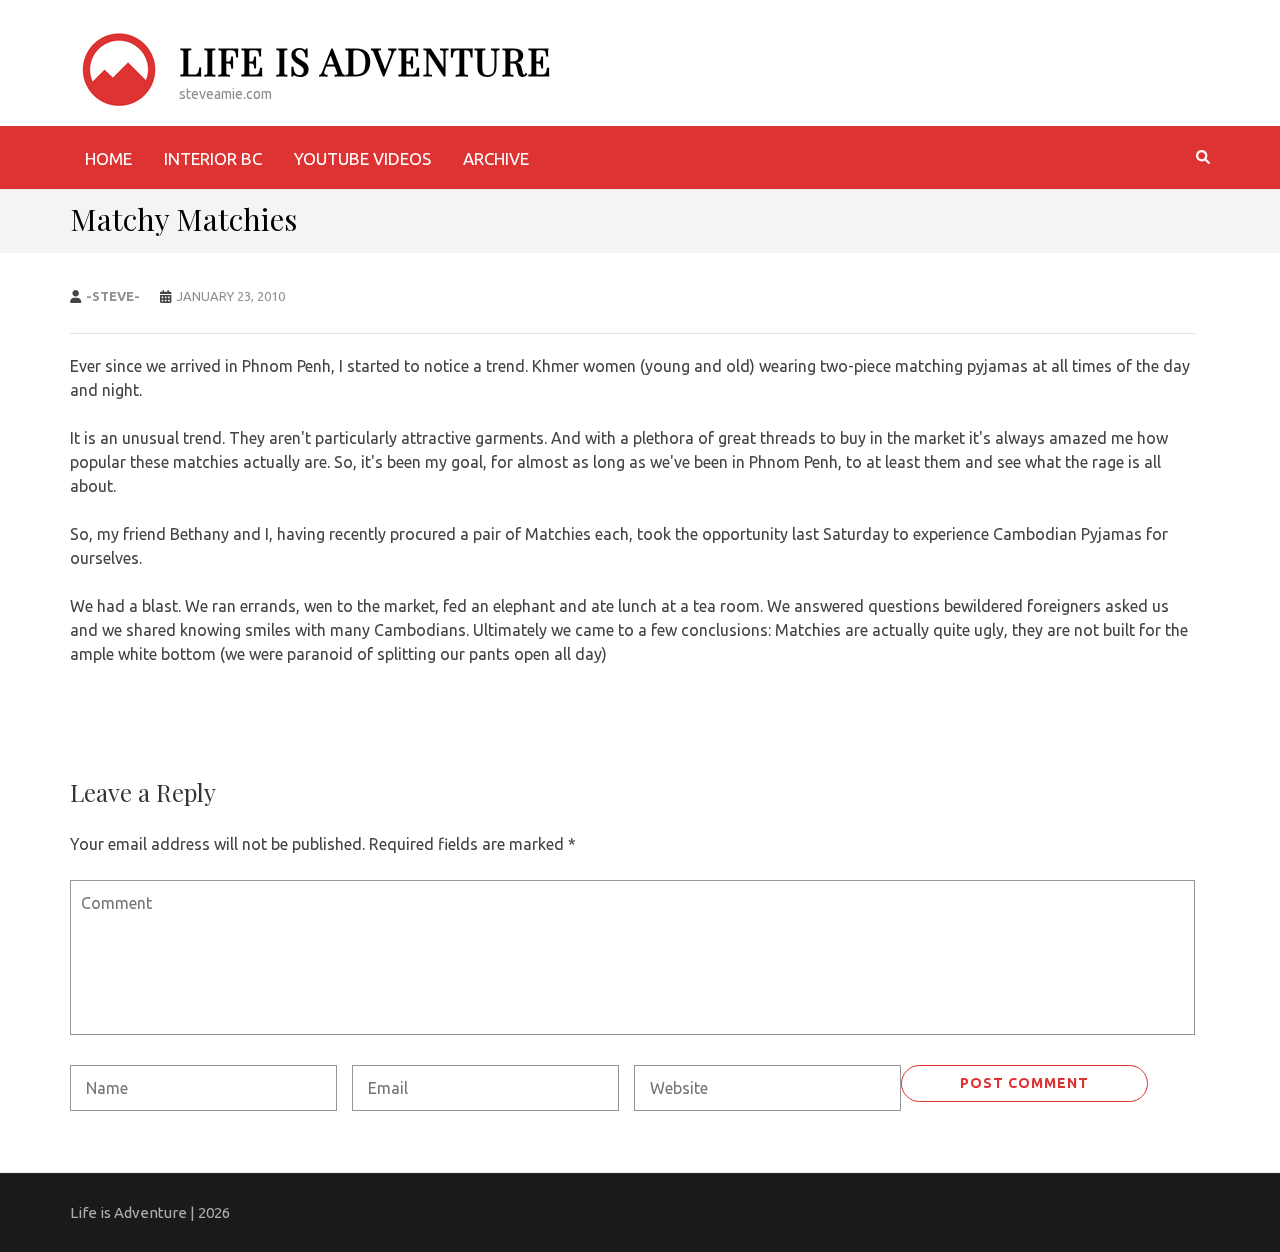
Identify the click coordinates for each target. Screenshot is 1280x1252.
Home (108, 158)
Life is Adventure (365, 60)
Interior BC (213, 158)
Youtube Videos (362, 158)
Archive (496, 158)
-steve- (113, 296)
